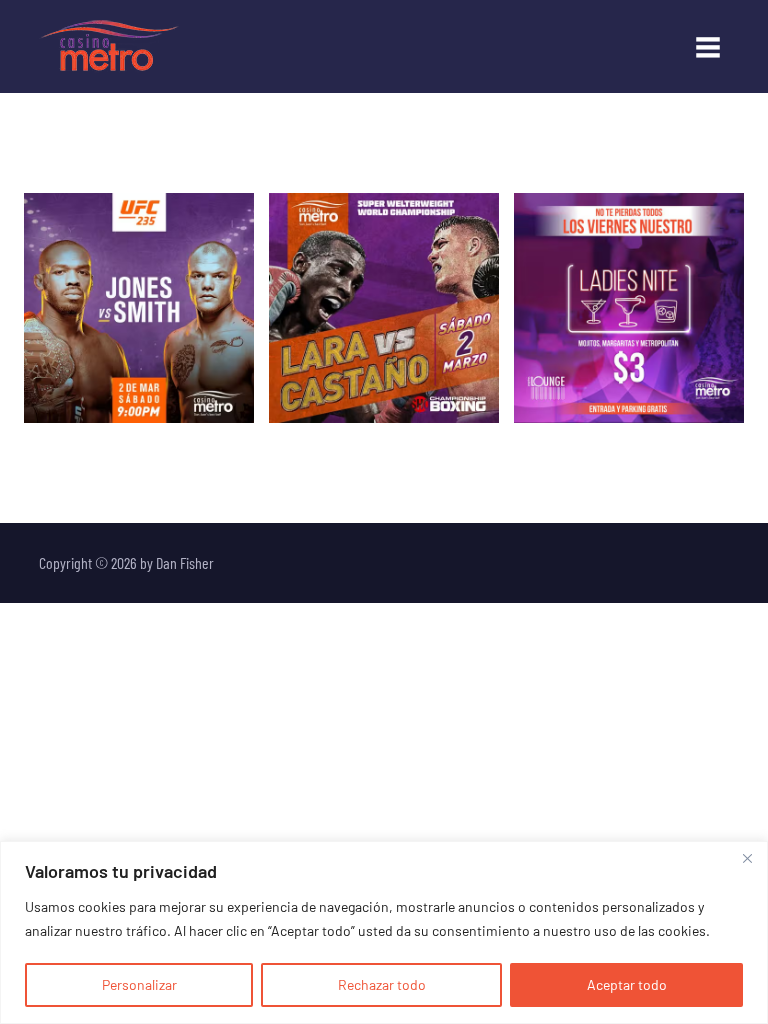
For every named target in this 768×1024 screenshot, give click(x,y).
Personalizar (139, 984)
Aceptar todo (627, 984)
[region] (384, 932)
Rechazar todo (382, 984)
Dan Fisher (185, 562)
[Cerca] (747, 858)
